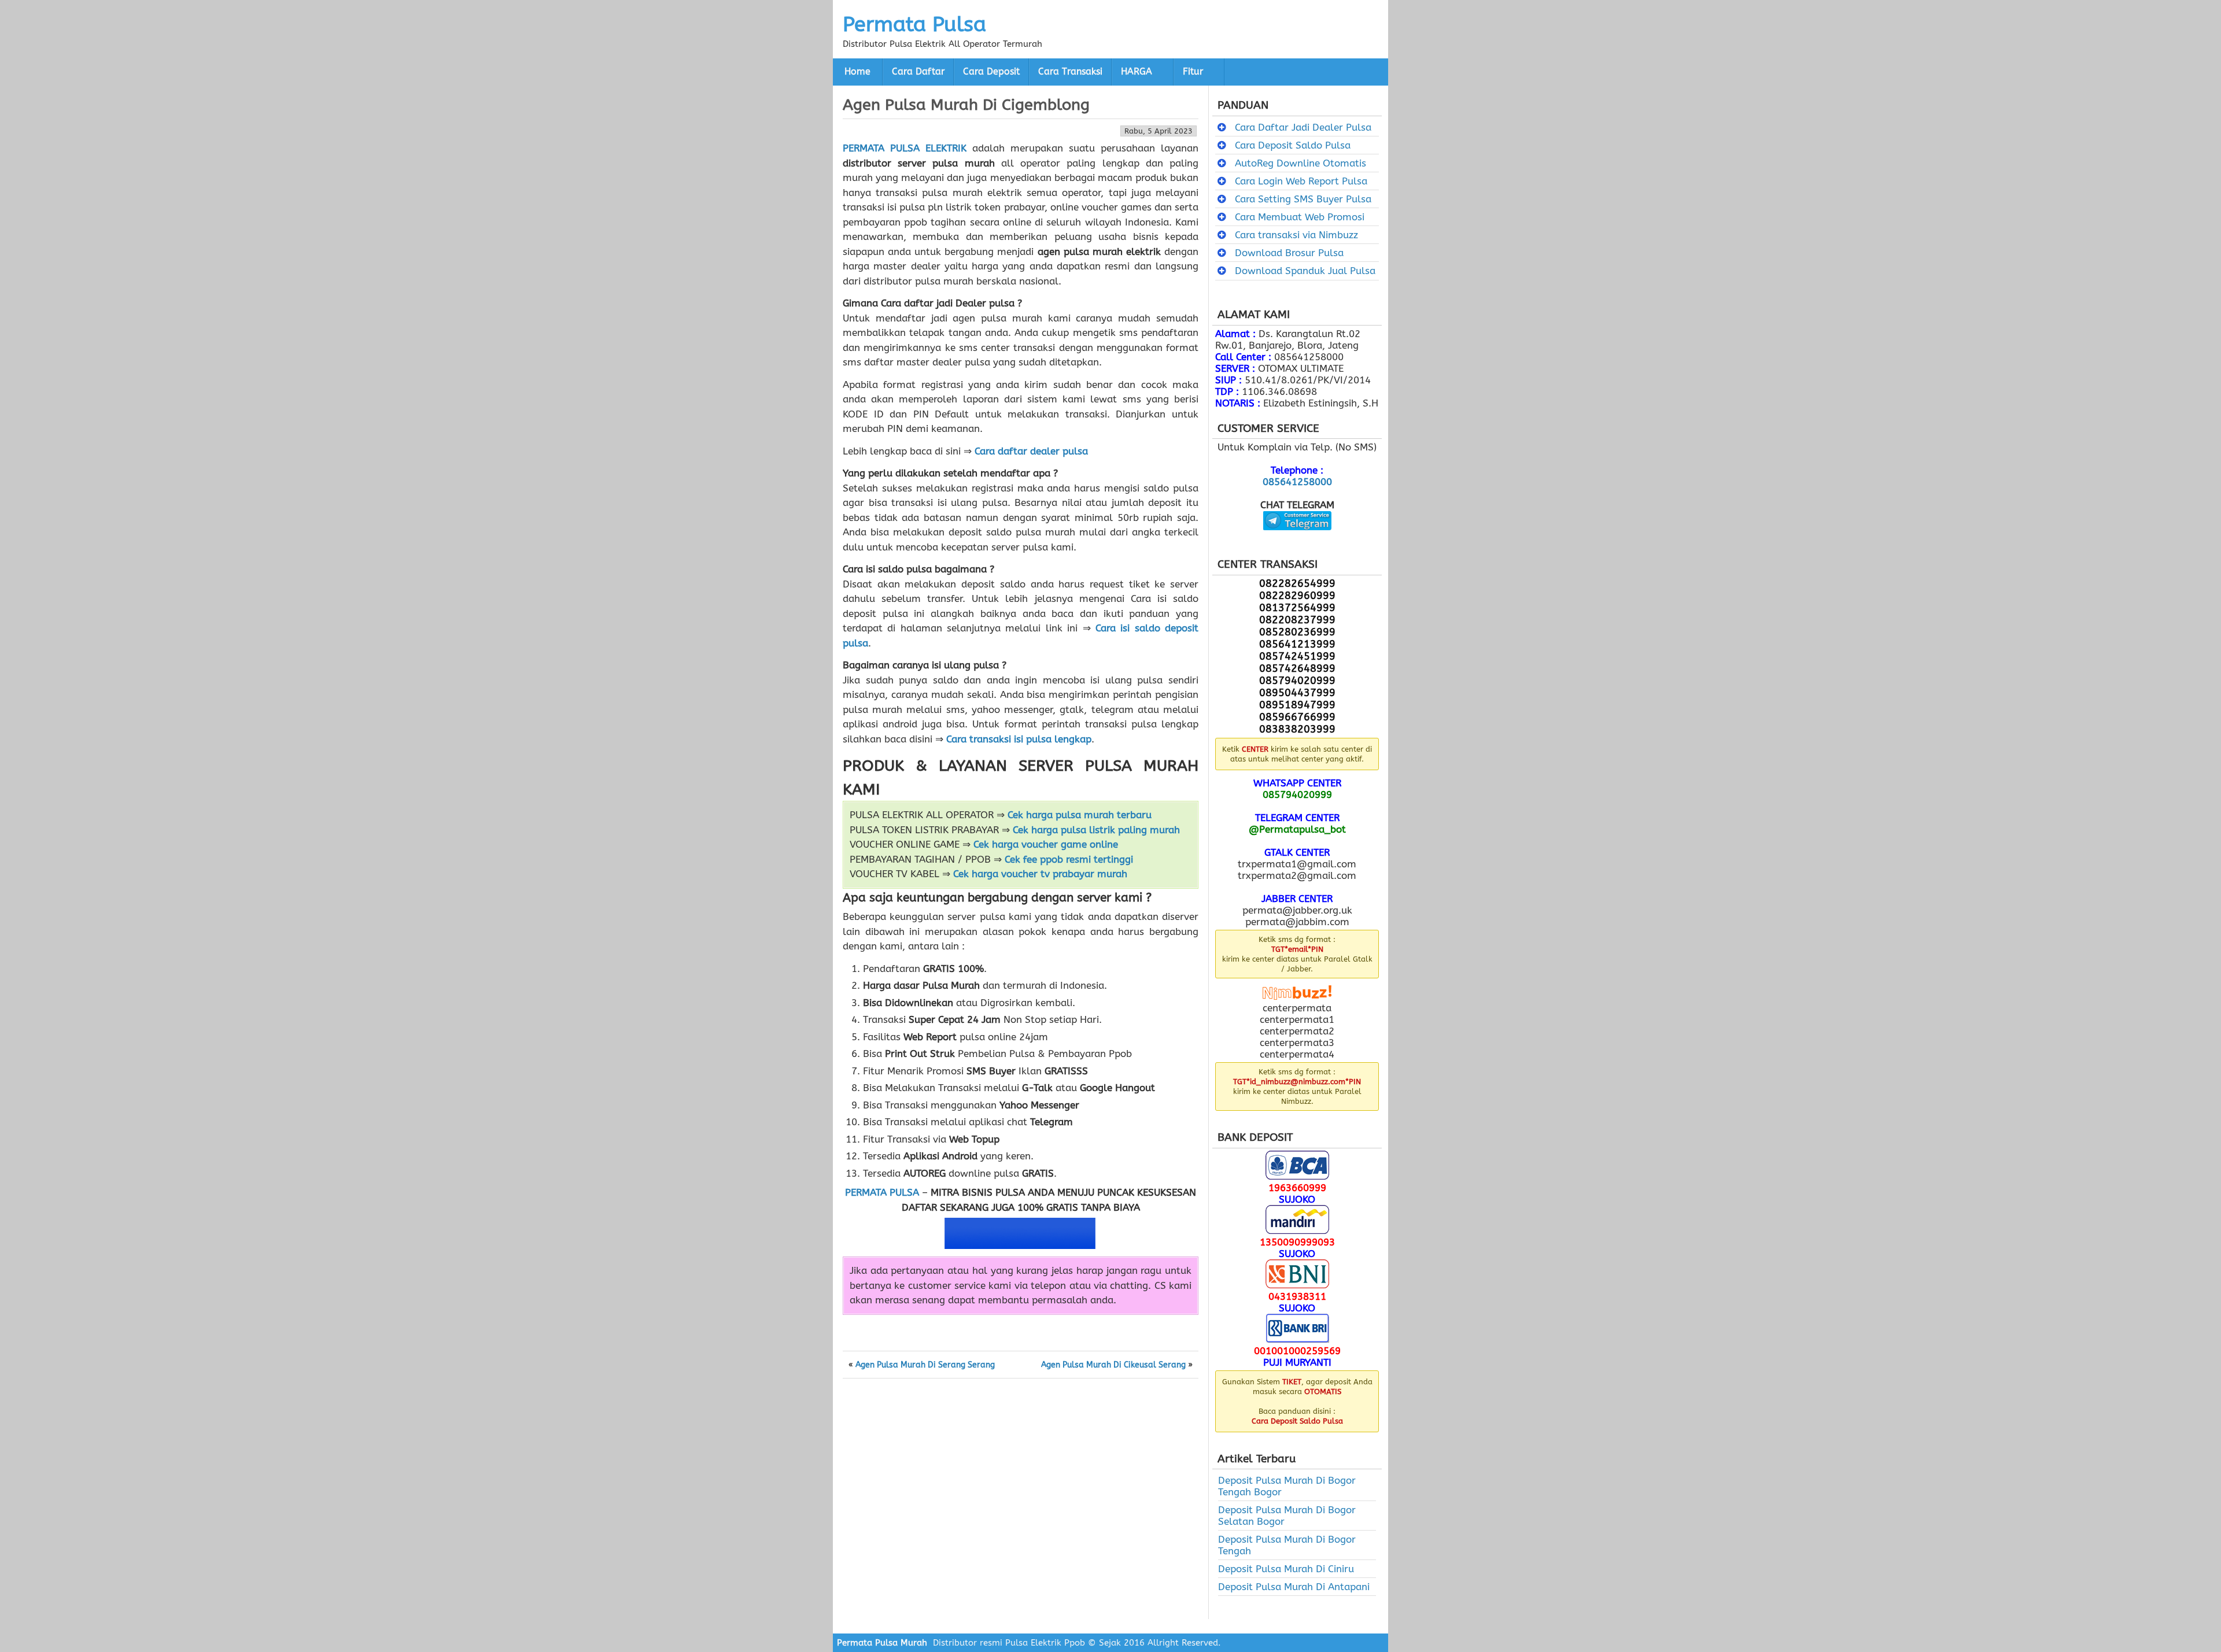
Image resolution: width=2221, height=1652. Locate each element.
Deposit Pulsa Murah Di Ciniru (1286, 1569)
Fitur (1193, 72)
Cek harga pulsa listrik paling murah (1096, 830)
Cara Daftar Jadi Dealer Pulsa (1303, 127)
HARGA (1137, 72)
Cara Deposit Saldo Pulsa (1293, 145)
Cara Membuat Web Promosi (1300, 217)
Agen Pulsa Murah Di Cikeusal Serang (1113, 1365)
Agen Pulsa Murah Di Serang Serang (925, 1365)
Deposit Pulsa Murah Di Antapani (1294, 1587)
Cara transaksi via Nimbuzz (1296, 235)
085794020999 (1297, 794)
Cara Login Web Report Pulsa (1301, 181)
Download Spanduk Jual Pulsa (1305, 271)
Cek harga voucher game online (1046, 844)
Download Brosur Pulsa (1289, 253)
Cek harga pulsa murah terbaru (1080, 815)
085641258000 (1297, 482)
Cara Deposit (991, 72)
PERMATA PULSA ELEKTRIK (905, 148)
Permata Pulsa (914, 24)
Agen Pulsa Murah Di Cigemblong (966, 105)
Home (857, 72)
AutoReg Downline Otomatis (1300, 163)
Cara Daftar (918, 72)
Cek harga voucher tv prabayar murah (1040, 874)
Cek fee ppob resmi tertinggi (1069, 859)
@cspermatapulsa (1297, 539)
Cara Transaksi (1070, 72)
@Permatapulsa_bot (1297, 829)
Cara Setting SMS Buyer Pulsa (1303, 199)
